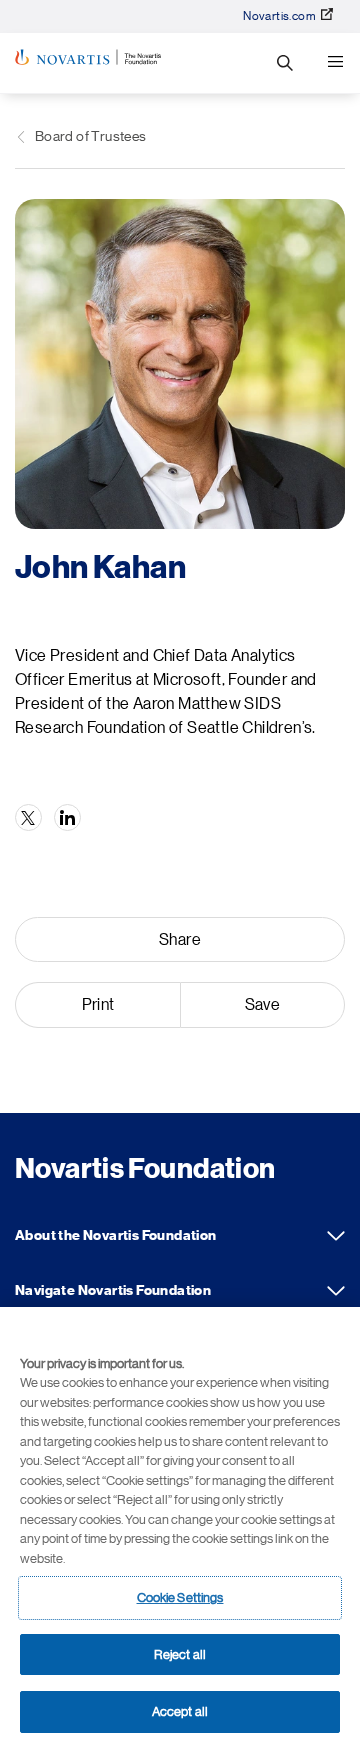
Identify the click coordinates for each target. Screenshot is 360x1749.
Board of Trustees (91, 136)
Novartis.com (279, 16)
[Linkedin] (67, 817)
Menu (335, 63)
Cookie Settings (180, 1597)
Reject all (180, 1654)
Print (98, 1005)
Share (180, 940)
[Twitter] (28, 817)
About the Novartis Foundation (336, 1236)
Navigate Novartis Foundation (336, 1291)
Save (263, 1005)
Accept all (180, 1711)
